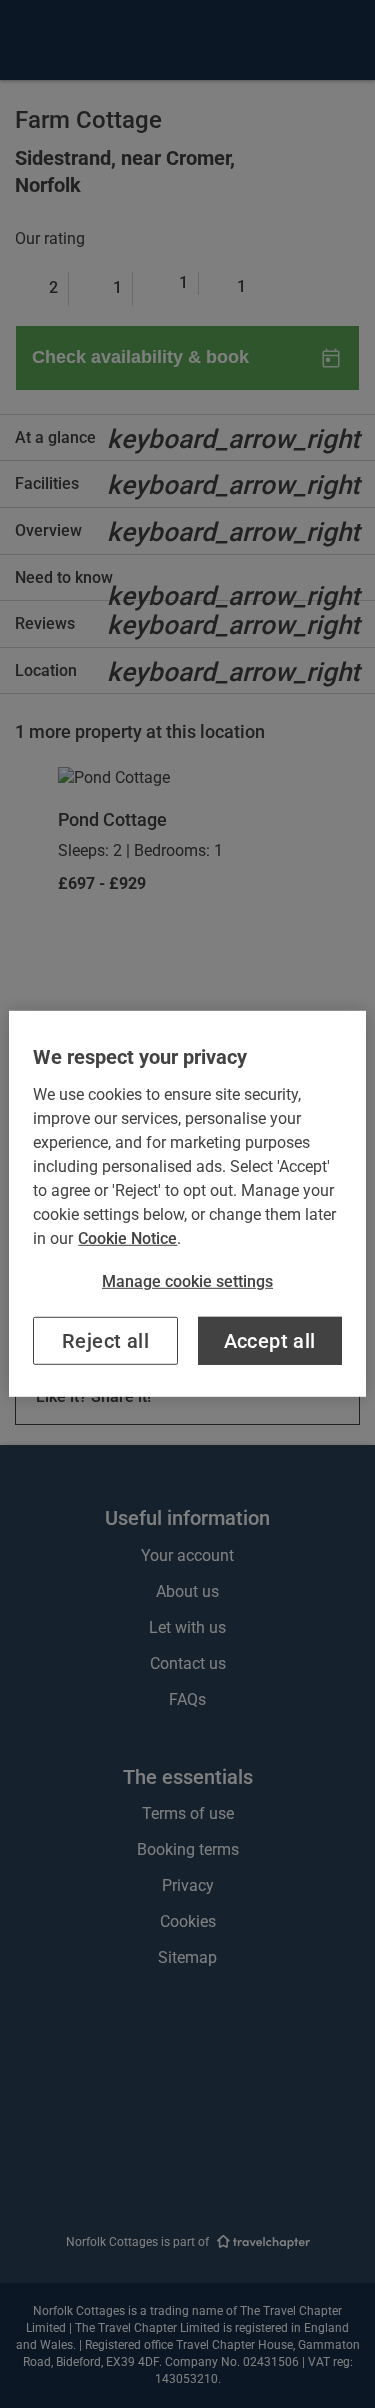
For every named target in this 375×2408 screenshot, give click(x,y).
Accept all (270, 1341)
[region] (187, 1204)
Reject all (105, 1341)
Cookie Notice (127, 1238)
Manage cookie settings (187, 1281)
